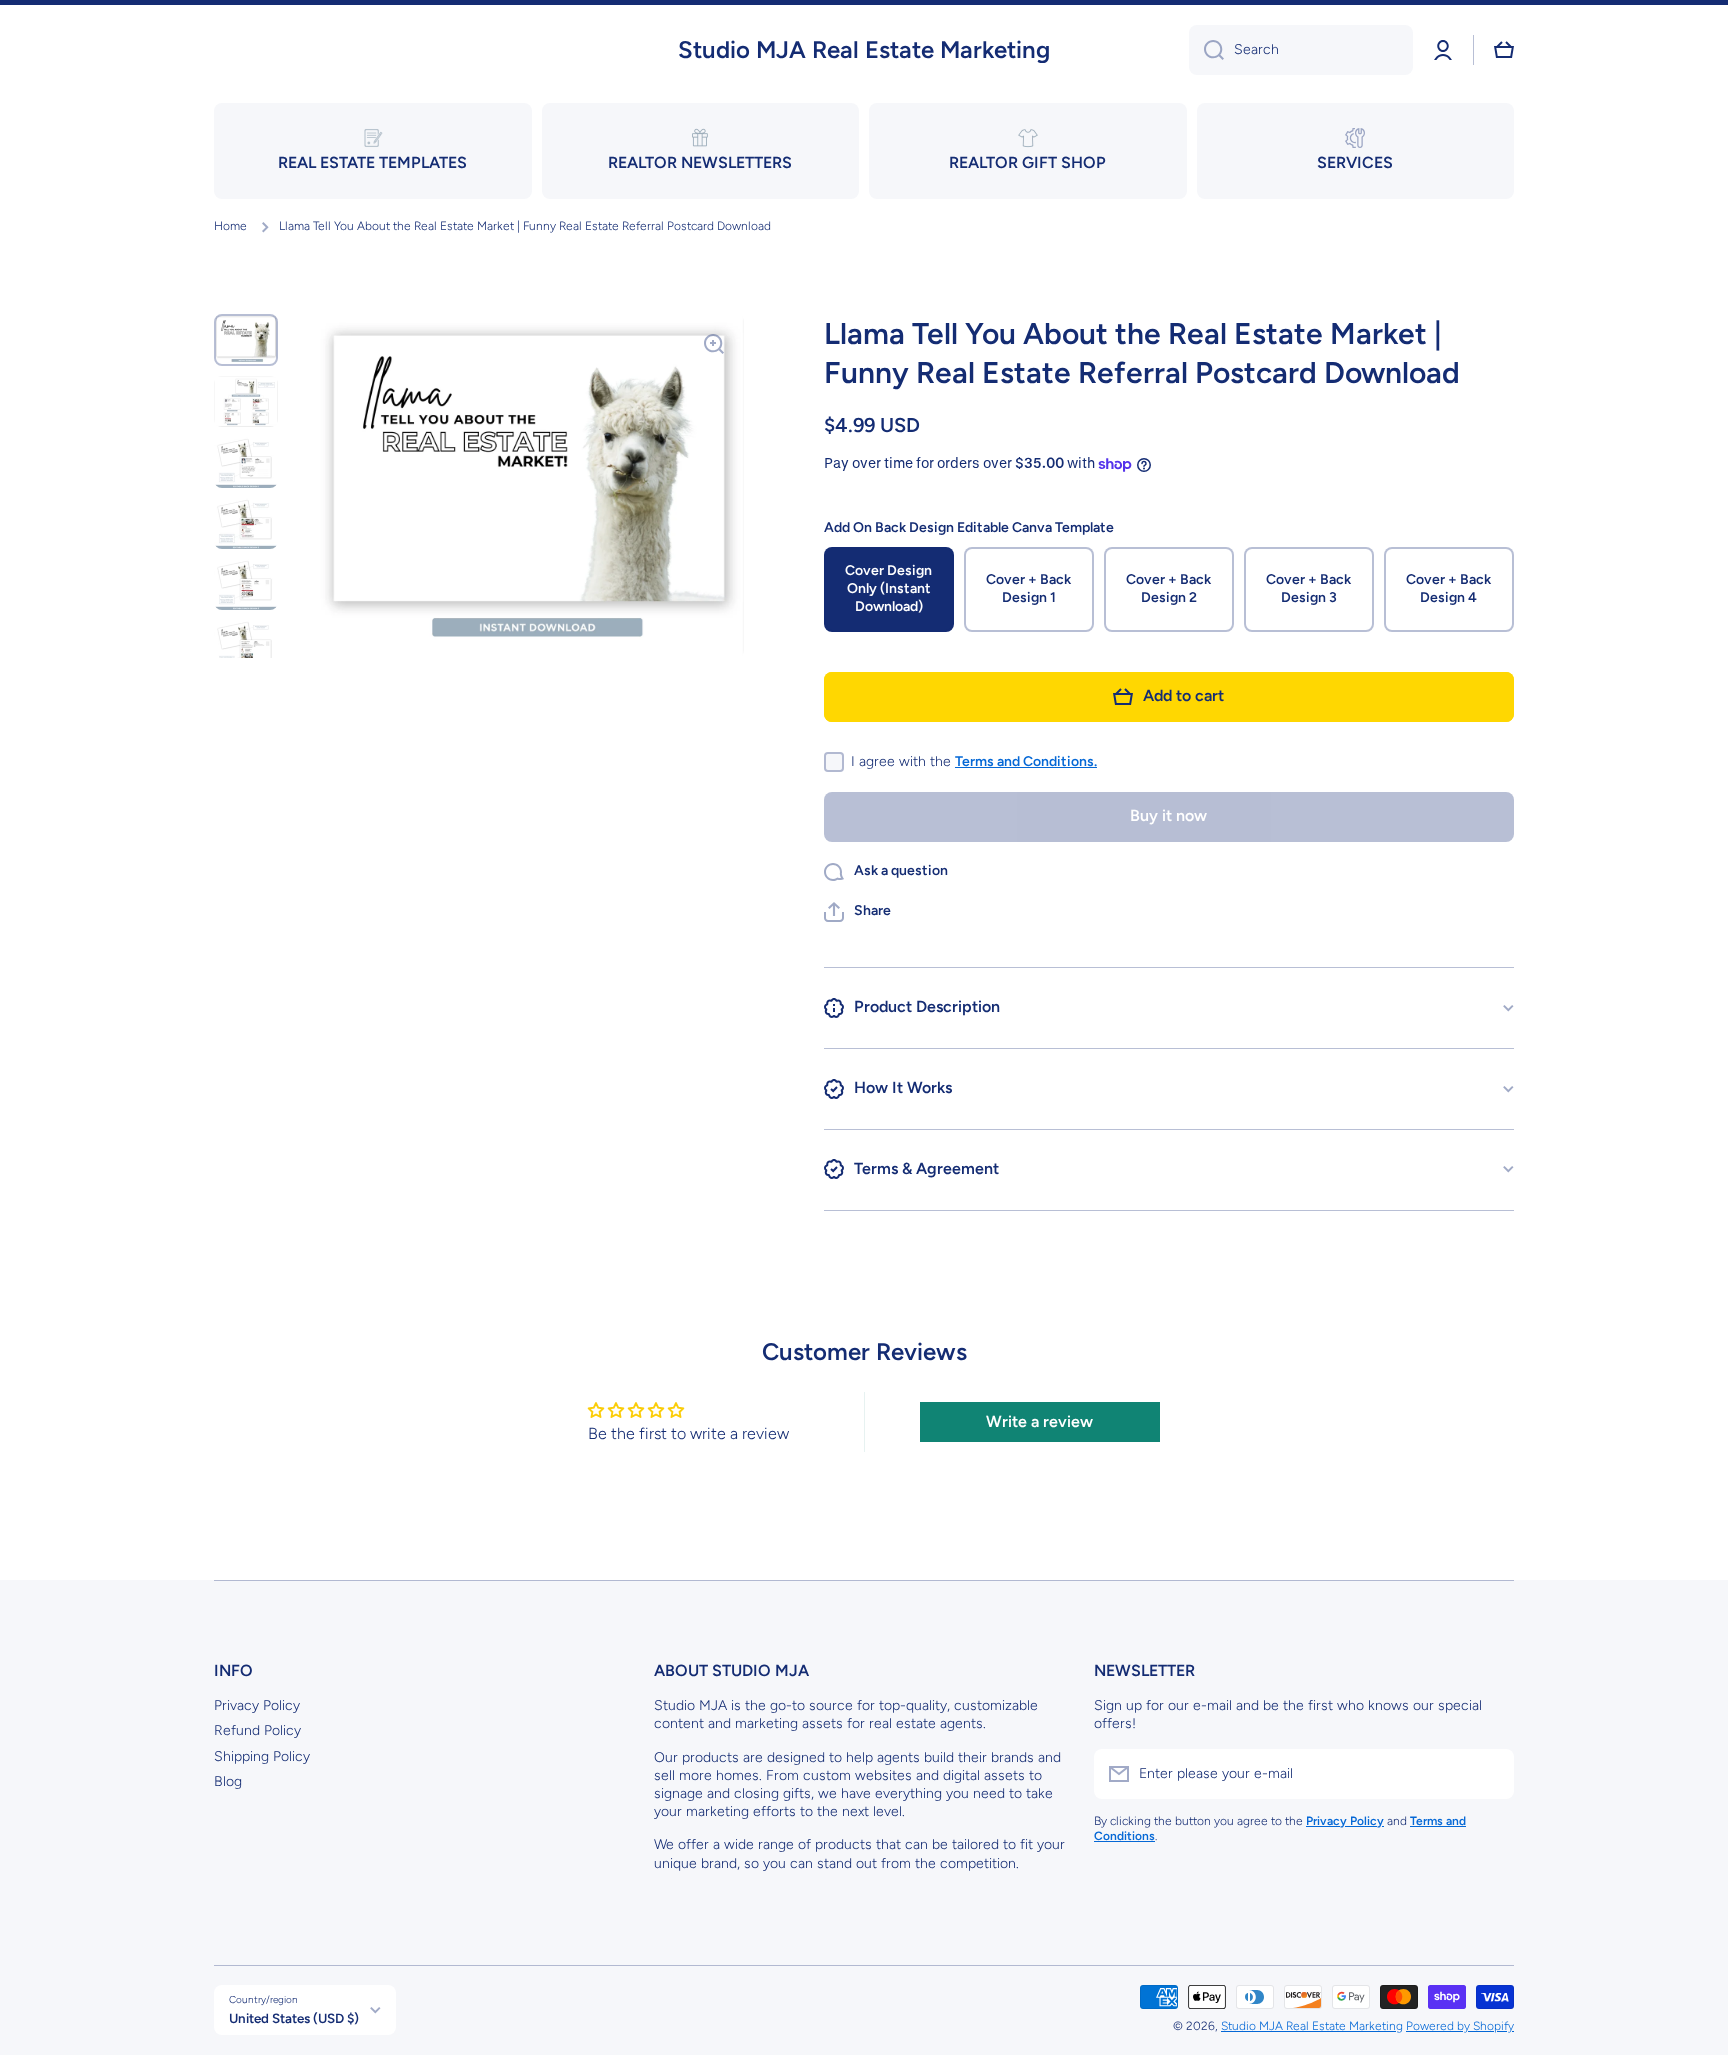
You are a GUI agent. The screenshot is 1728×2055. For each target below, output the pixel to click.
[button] (1504, 50)
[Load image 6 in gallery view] (246, 645)
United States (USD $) (294, 2018)
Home (230, 226)
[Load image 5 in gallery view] (246, 584)
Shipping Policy (262, 1756)
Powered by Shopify (1460, 2026)
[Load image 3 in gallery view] (246, 462)
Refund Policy (257, 1730)
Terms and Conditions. (1026, 761)
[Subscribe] (1489, 1774)
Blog (228, 1781)
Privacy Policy (257, 1705)
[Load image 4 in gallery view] (246, 523)
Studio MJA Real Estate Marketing (1312, 2026)
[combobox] (1301, 50)
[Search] (1206, 50)
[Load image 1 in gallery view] (246, 339)
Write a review (1039, 1421)
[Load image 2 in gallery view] (246, 401)
